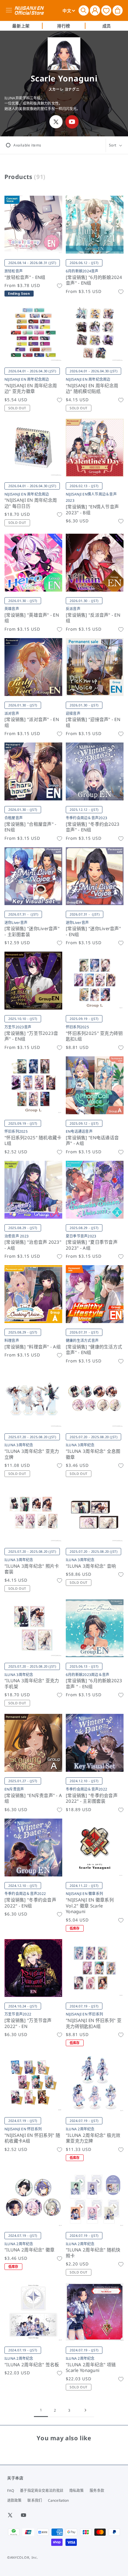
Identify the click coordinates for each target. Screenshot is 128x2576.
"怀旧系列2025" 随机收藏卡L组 (33, 1141)
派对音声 (12, 713)
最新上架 (21, 26)
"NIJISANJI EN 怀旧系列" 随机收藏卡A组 (32, 2138)
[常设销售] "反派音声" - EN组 (93, 618)
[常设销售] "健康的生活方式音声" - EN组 (94, 1350)
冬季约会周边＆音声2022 (86, 1789)
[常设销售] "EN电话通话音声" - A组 (92, 1141)
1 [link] (41, 2410)
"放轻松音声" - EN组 (25, 277)
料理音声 (12, 1341)
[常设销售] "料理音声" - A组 (33, 1347)
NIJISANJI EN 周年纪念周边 (27, 379)
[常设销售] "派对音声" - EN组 (32, 722)
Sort (113, 145)
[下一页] (85, 2410)
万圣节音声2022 (18, 2014)
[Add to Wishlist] (60, 286)
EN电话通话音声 (79, 1131)
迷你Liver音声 (16, 923)
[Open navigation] (10, 10)
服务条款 (97, 2491)
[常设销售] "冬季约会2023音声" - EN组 (93, 827)
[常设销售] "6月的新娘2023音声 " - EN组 (94, 1684)
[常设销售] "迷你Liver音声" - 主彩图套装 (32, 932)
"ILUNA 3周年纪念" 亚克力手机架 (32, 1684)
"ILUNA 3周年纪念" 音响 (91, 1566)
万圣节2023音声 (18, 1027)
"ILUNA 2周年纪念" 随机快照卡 (93, 2253)
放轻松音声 (14, 271)
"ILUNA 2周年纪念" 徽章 (29, 2250)
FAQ (11, 2491)
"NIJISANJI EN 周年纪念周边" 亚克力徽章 (31, 389)
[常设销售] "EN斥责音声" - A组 (33, 1798)
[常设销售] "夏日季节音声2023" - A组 (92, 1245)
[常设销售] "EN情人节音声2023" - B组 (92, 510)
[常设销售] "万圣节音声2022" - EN (28, 2023)
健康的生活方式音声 (82, 1341)
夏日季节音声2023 (81, 1236)
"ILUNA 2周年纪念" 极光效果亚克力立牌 (93, 2138)
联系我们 (35, 2500)
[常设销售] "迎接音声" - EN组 (93, 722)
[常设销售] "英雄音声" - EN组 (32, 618)
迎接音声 (73, 713)
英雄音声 (12, 609)
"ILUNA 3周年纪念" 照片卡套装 (32, 1569)
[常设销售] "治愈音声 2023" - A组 (33, 1245)
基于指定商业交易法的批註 (42, 2491)
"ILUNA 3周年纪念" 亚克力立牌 (32, 1454)
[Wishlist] (106, 10)
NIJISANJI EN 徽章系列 (84, 1894)
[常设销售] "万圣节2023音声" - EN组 (31, 1036)
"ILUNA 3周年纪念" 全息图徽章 (93, 1454)
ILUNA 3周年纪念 (19, 1445)
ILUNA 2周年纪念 (80, 2129)
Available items (27, 145)
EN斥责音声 (14, 1789)
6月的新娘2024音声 (82, 271)
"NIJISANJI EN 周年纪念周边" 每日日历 (31, 503)
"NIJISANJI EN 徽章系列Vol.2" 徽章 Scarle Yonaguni (90, 1906)
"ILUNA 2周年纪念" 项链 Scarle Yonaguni (91, 2368)
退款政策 (14, 2500)
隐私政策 (77, 2491)
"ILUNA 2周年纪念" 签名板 (32, 2365)
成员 (107, 26)
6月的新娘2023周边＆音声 (88, 1675)
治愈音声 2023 (17, 1236)
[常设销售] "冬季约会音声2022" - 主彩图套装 (92, 1798)
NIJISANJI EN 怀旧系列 (84, 2014)
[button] (84, 10)
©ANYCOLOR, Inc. (23, 2557)
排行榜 (64, 26)
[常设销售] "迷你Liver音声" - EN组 (93, 932)
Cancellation (58, 2500)
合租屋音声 (14, 818)
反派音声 (73, 609)
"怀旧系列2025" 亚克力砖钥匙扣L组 (94, 1036)
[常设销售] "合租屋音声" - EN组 (30, 827)
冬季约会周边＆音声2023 (86, 818)
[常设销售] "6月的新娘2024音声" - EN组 (94, 280)
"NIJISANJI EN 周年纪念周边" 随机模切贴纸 (92, 389)
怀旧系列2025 (77, 1027)
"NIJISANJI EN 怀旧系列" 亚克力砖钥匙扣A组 (94, 2023)
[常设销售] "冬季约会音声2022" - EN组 (30, 1903)
